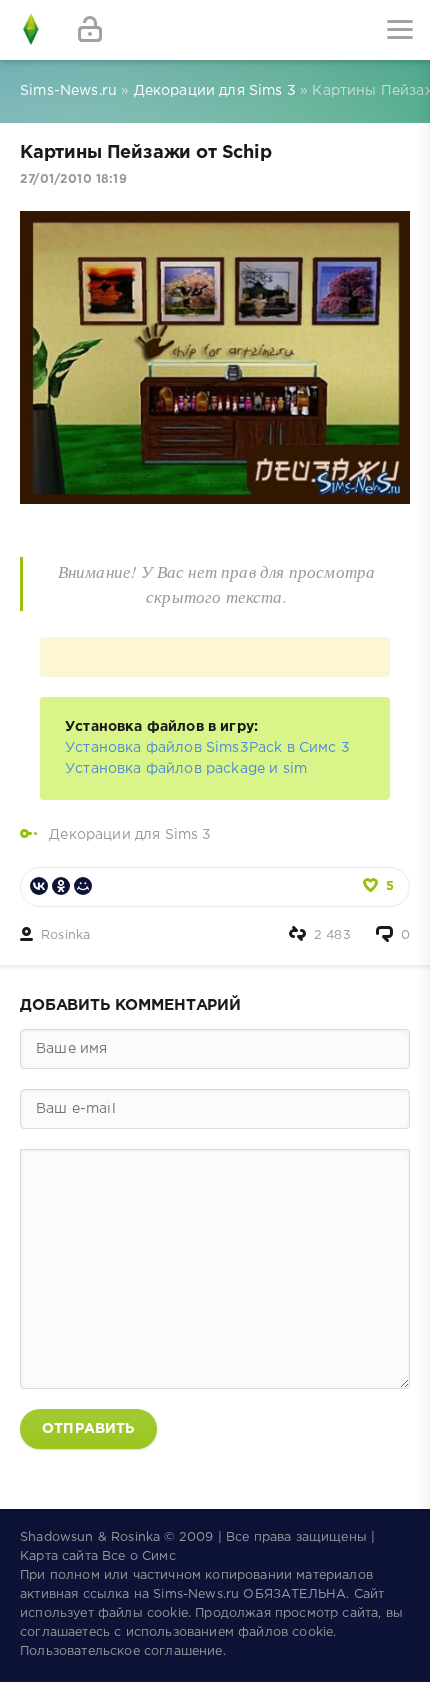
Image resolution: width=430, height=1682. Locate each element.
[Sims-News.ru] (30, 30)
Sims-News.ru (196, 1594)
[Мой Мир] (83, 886)
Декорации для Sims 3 (130, 835)
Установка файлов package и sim (186, 769)
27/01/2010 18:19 (73, 179)
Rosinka (65, 935)
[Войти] (90, 30)
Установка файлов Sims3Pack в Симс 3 (207, 748)
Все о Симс (139, 1556)
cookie (167, 1613)
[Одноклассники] (61, 886)
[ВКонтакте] (39, 886)
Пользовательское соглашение (121, 1651)
